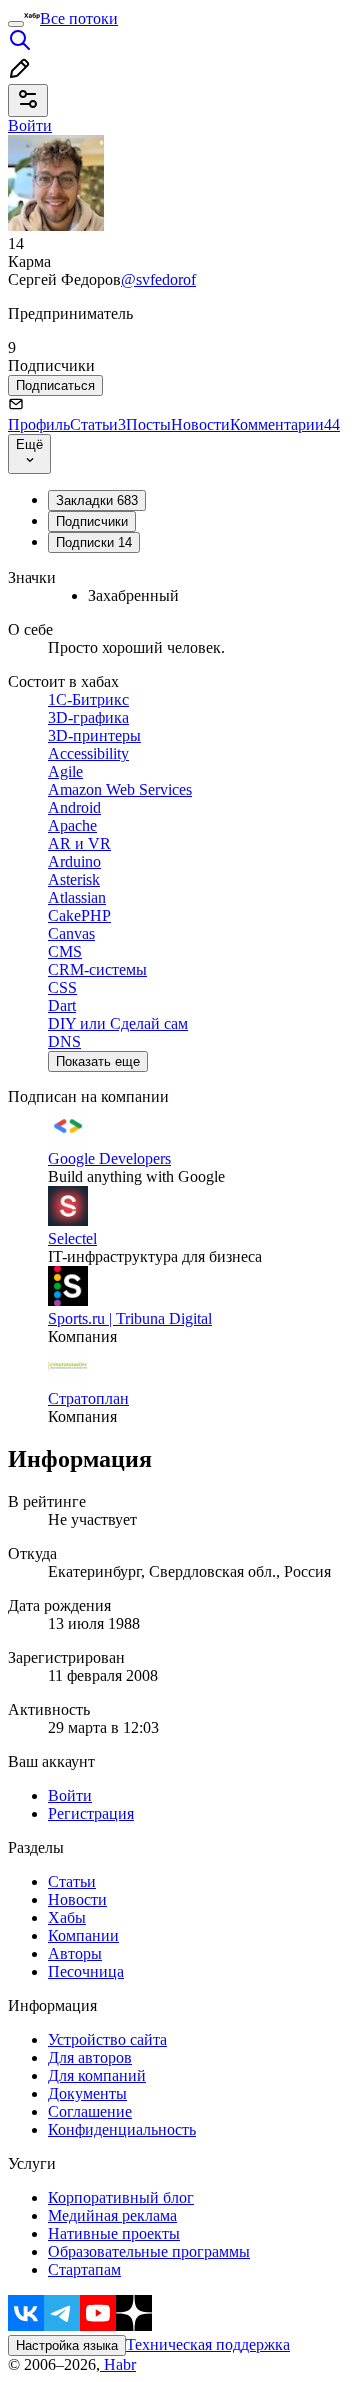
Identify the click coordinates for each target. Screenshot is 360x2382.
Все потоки (79, 18)
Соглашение (90, 2111)
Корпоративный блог (121, 2197)
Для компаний (97, 2075)
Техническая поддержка (208, 2344)
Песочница (86, 1971)
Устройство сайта (107, 2039)
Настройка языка (67, 2345)
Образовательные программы (149, 2251)
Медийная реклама (112, 2215)
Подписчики (92, 521)
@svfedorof (158, 279)
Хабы (67, 1917)
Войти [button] (30, 125)
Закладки (97, 500)
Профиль (39, 424)
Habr (118, 2364)
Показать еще (98, 1061)
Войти (70, 1795)
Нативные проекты (114, 2233)
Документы (87, 2093)
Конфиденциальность (122, 2129)
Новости (200, 424)
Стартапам (84, 2269)
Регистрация (91, 1813)
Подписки (94, 542)
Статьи (98, 424)
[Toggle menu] (16, 24)
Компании (83, 1935)
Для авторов (90, 2057)
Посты (148, 424)
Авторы (75, 1953)
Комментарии (285, 424)
